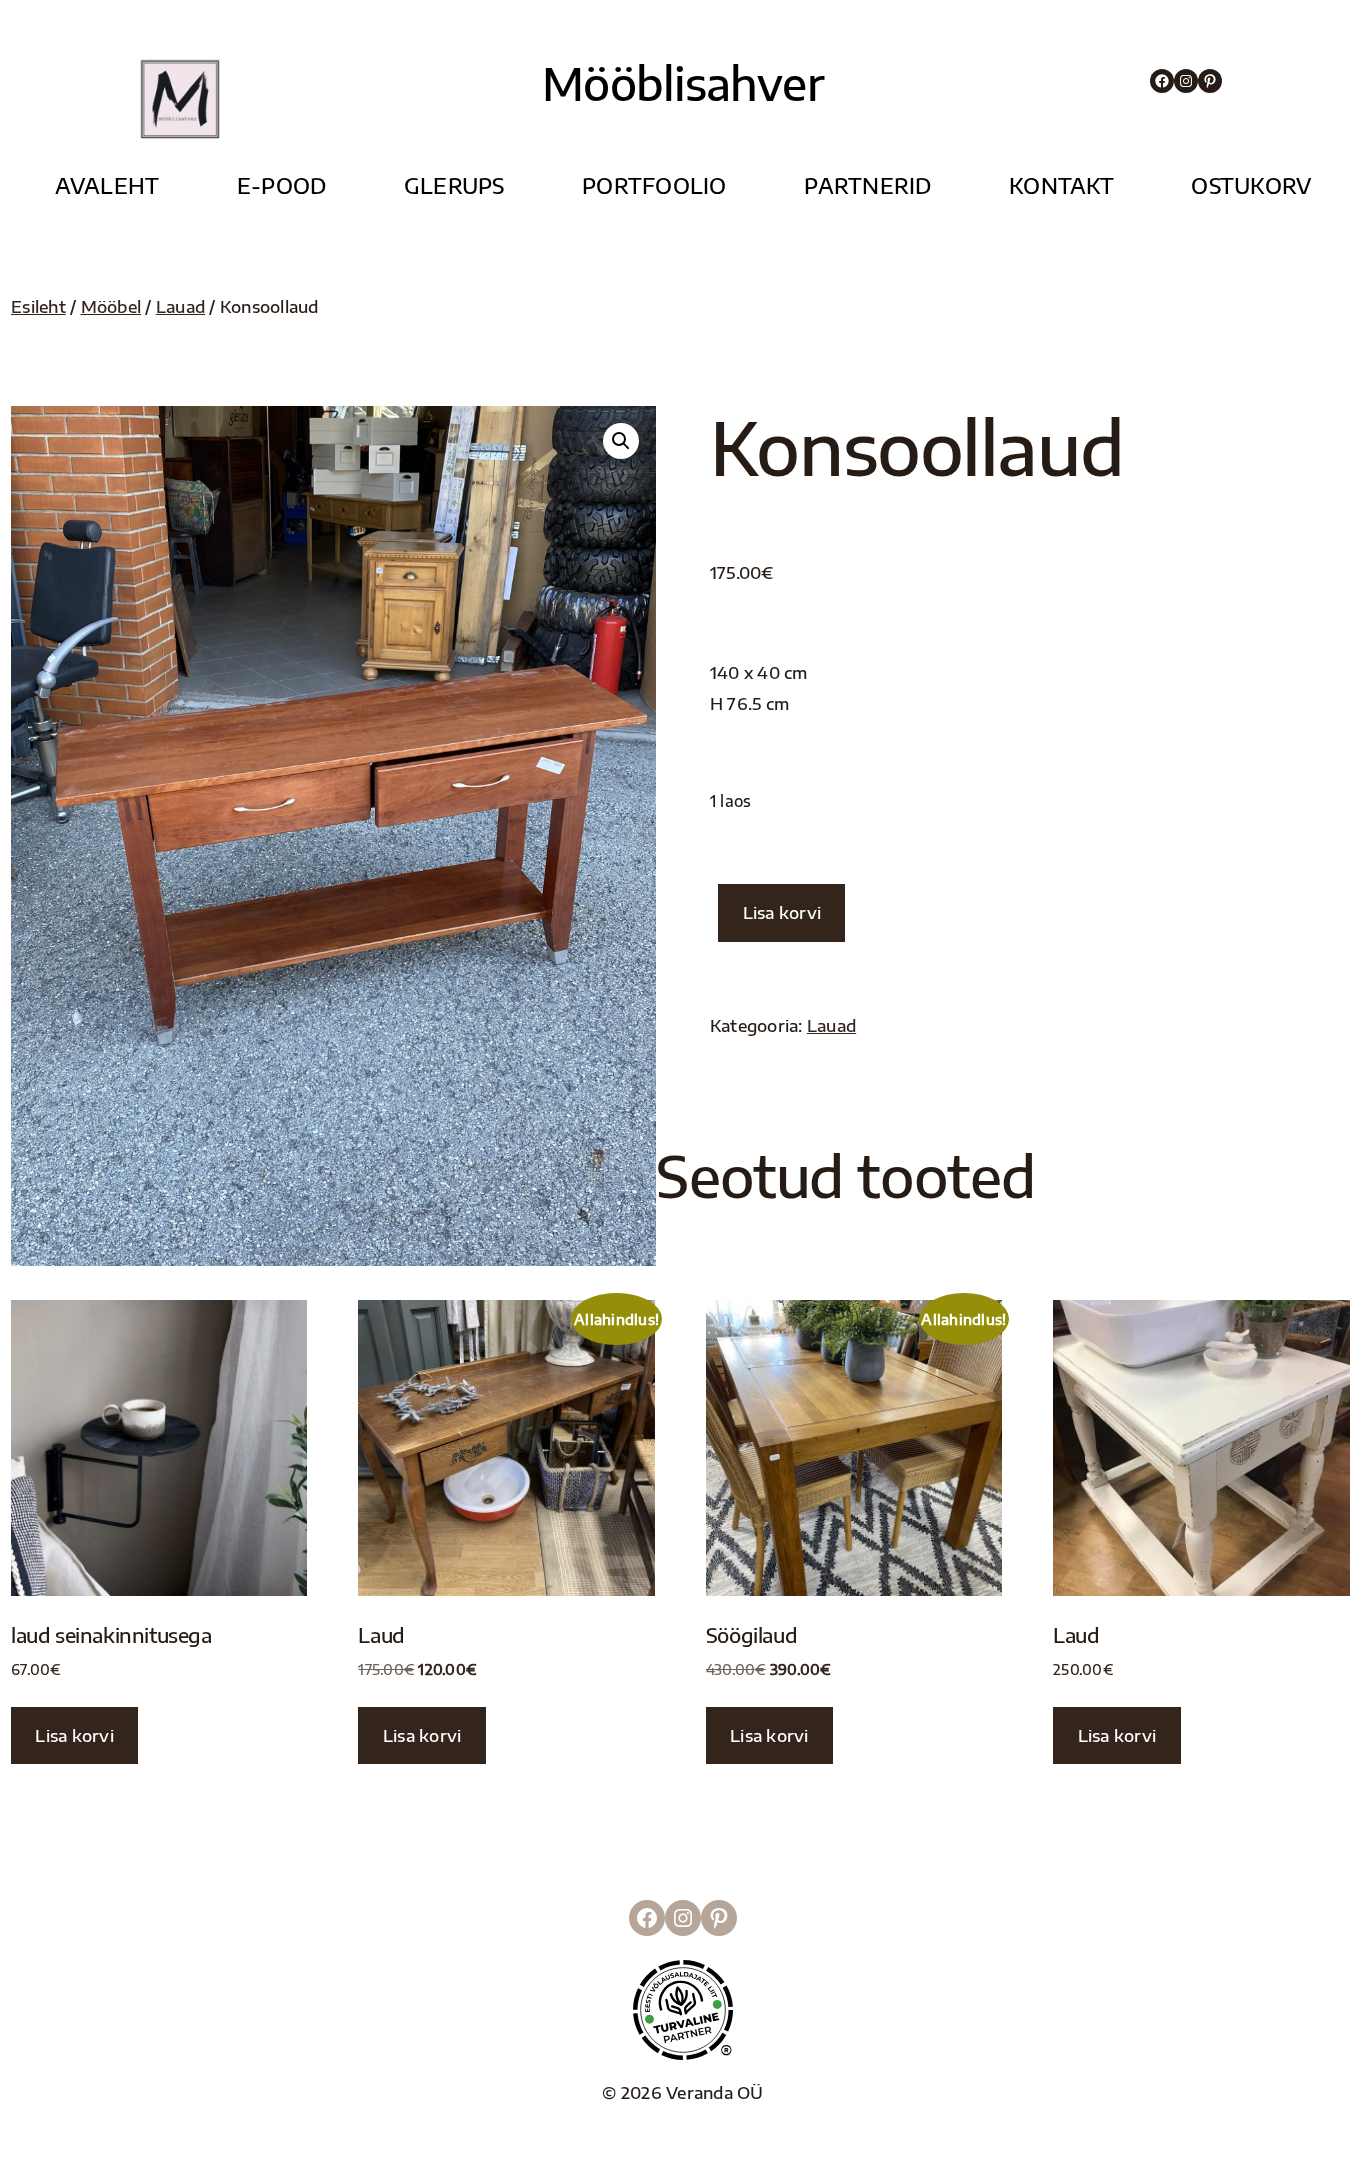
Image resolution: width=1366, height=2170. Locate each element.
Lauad (180, 306)
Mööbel (111, 306)
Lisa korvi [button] (74, 1735)
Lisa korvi (782, 912)
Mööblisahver (682, 83)
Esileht (38, 306)
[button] (621, 441)
